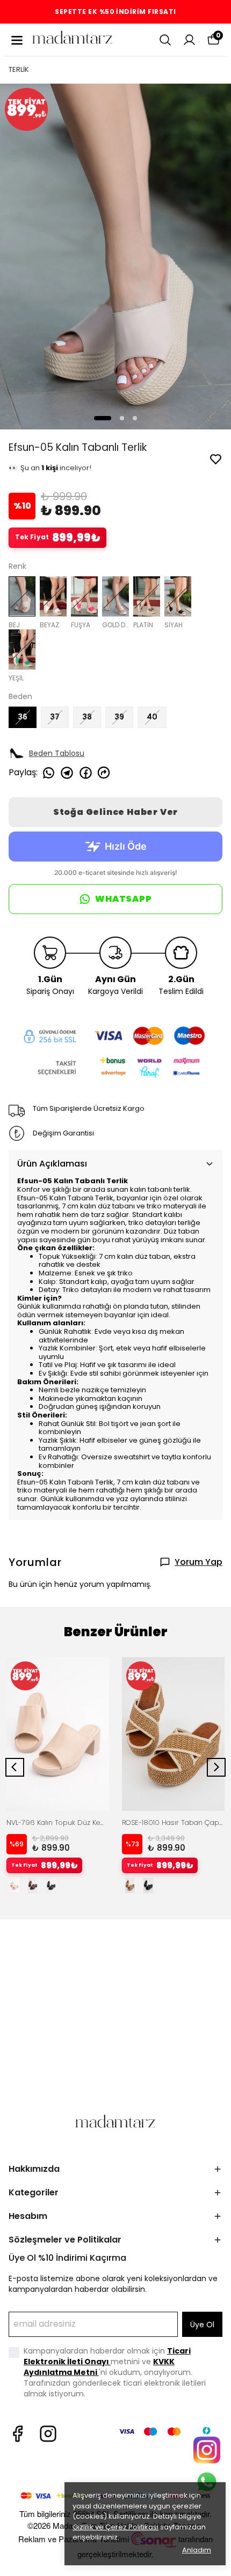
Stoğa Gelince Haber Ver (115, 812)
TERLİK (19, 69)
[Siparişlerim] (189, 40)
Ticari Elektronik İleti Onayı (107, 2356)
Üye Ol (202, 2325)
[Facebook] (17, 2434)
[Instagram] (48, 2434)
